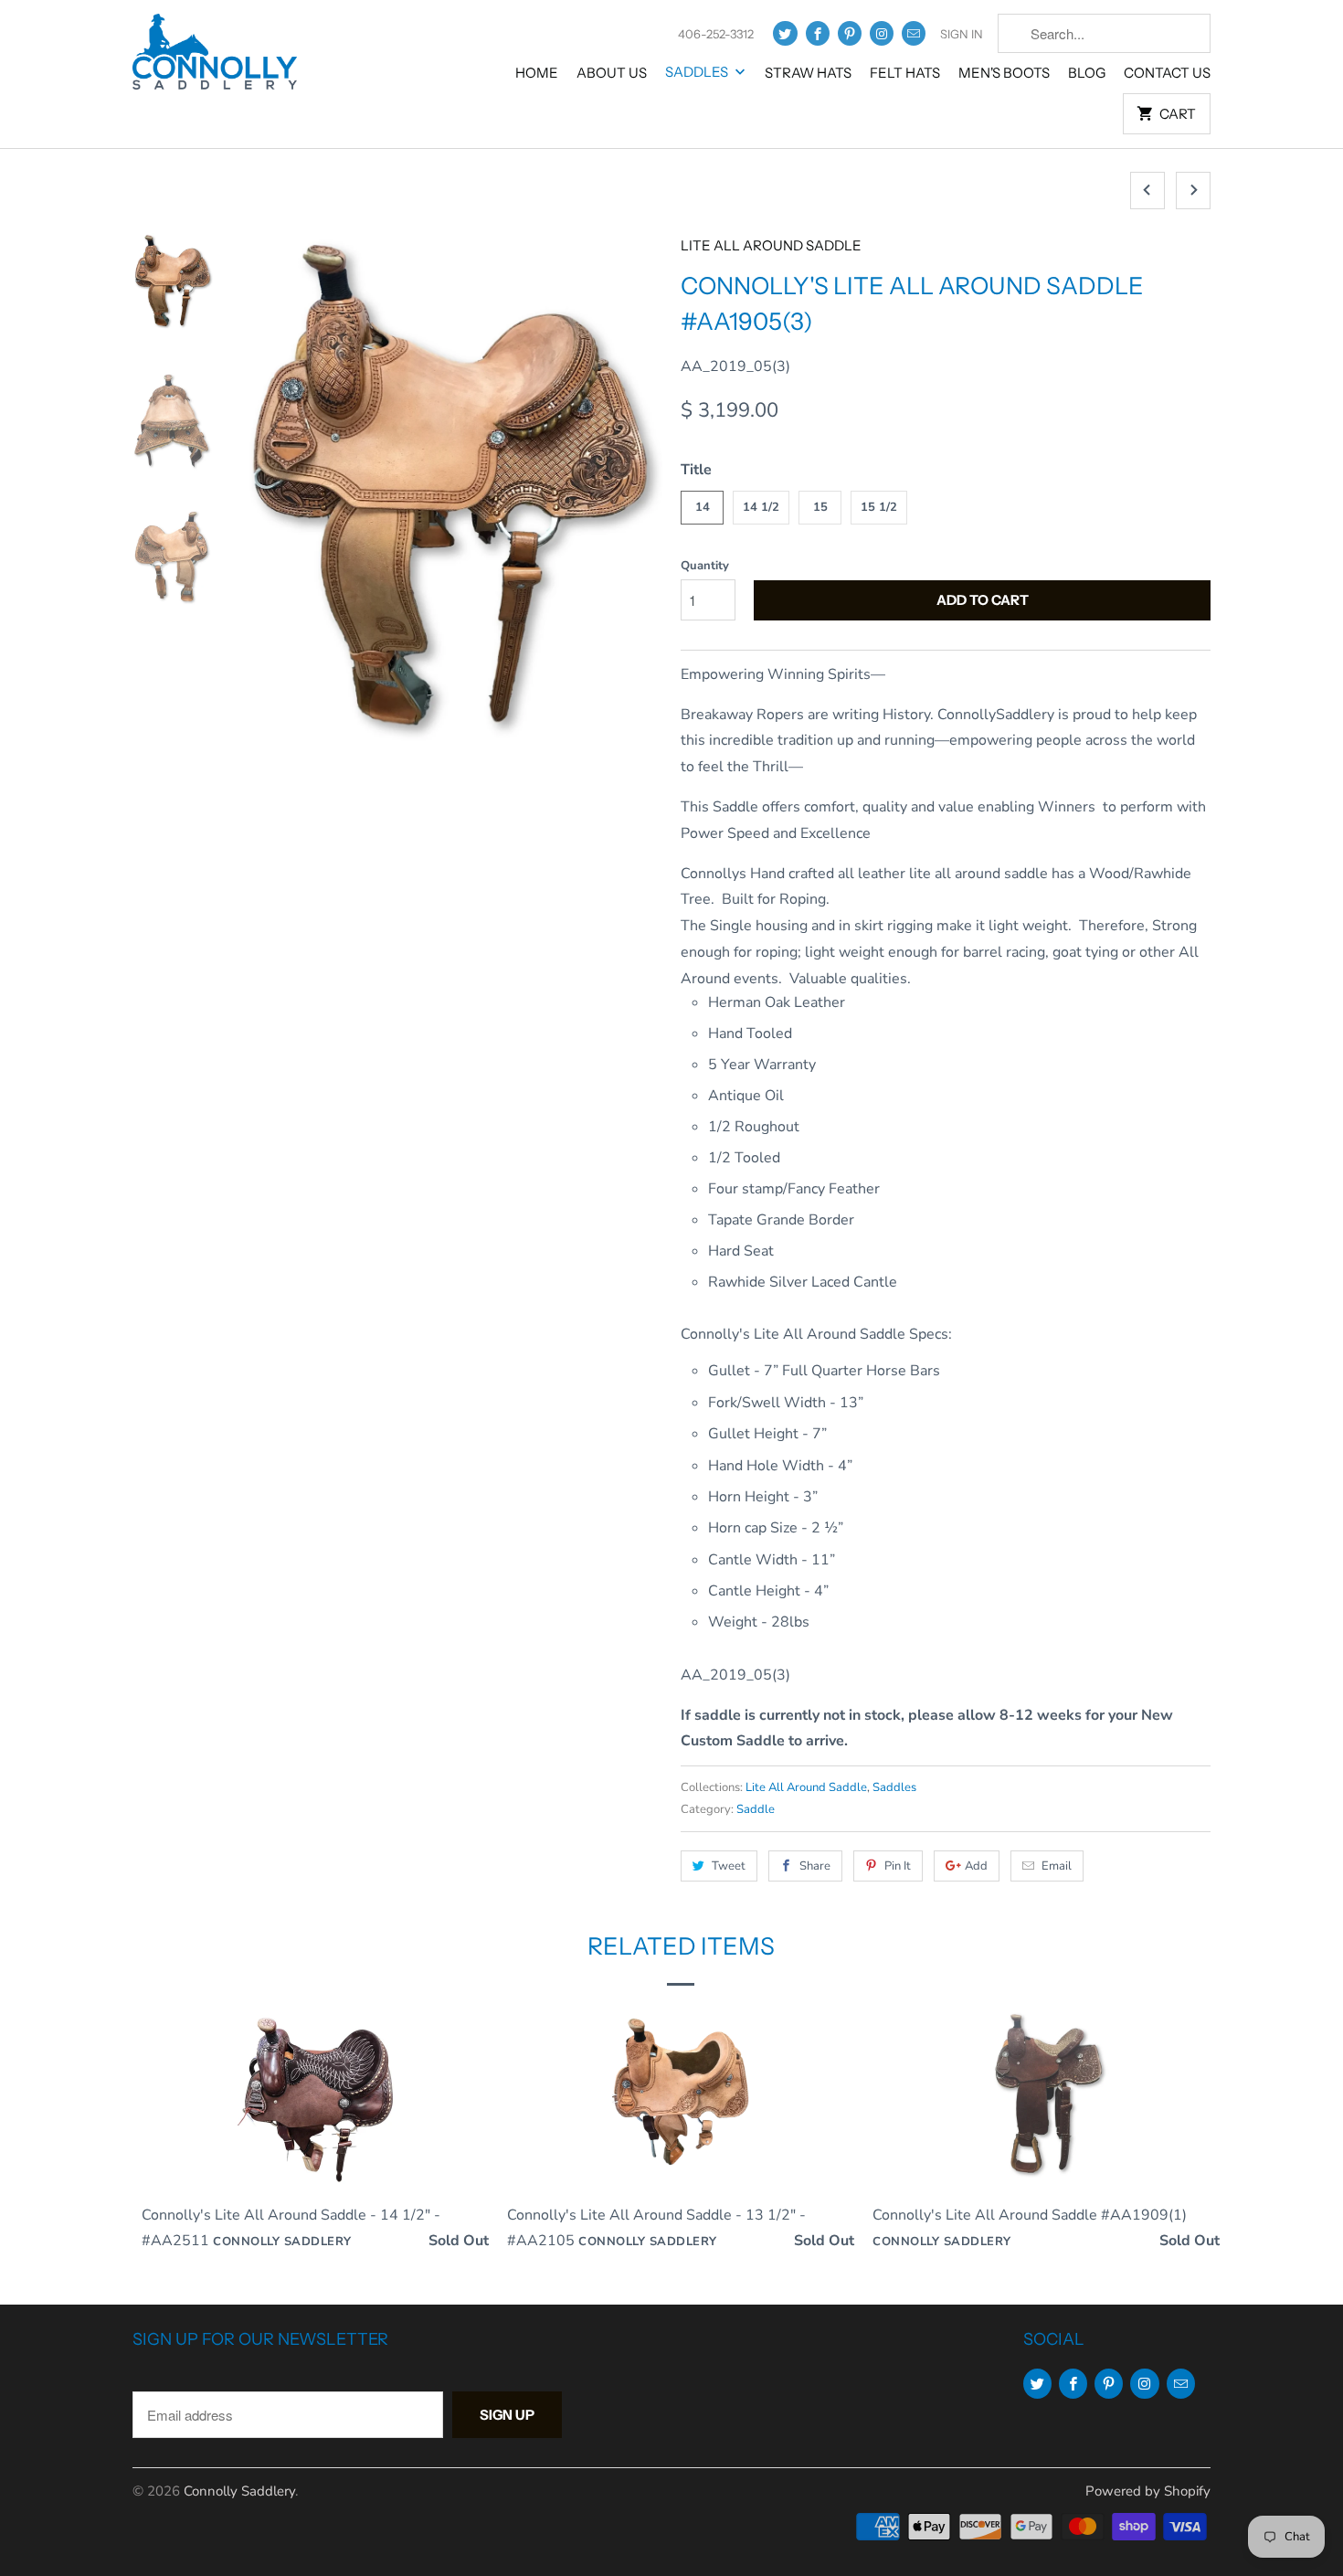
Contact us (1167, 73)
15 (820, 507)
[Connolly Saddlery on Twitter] (785, 33)
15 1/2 (879, 507)
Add (976, 1866)
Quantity (705, 566)
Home (537, 73)
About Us (612, 73)
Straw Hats (808, 73)
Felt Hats (905, 73)
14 (703, 507)
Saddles (698, 72)
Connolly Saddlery (239, 2491)
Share (815, 1866)
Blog (1087, 73)
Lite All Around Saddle (771, 245)
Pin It (898, 1866)
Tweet (729, 1866)
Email (1057, 1866)
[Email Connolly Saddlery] (914, 33)
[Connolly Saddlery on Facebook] (818, 33)
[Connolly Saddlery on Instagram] (882, 33)
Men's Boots (1004, 73)
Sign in (962, 34)
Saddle (756, 1809)
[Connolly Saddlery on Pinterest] (850, 33)
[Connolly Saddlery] (215, 58)
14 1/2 (761, 507)
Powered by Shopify (1148, 2491)
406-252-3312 (716, 34)
